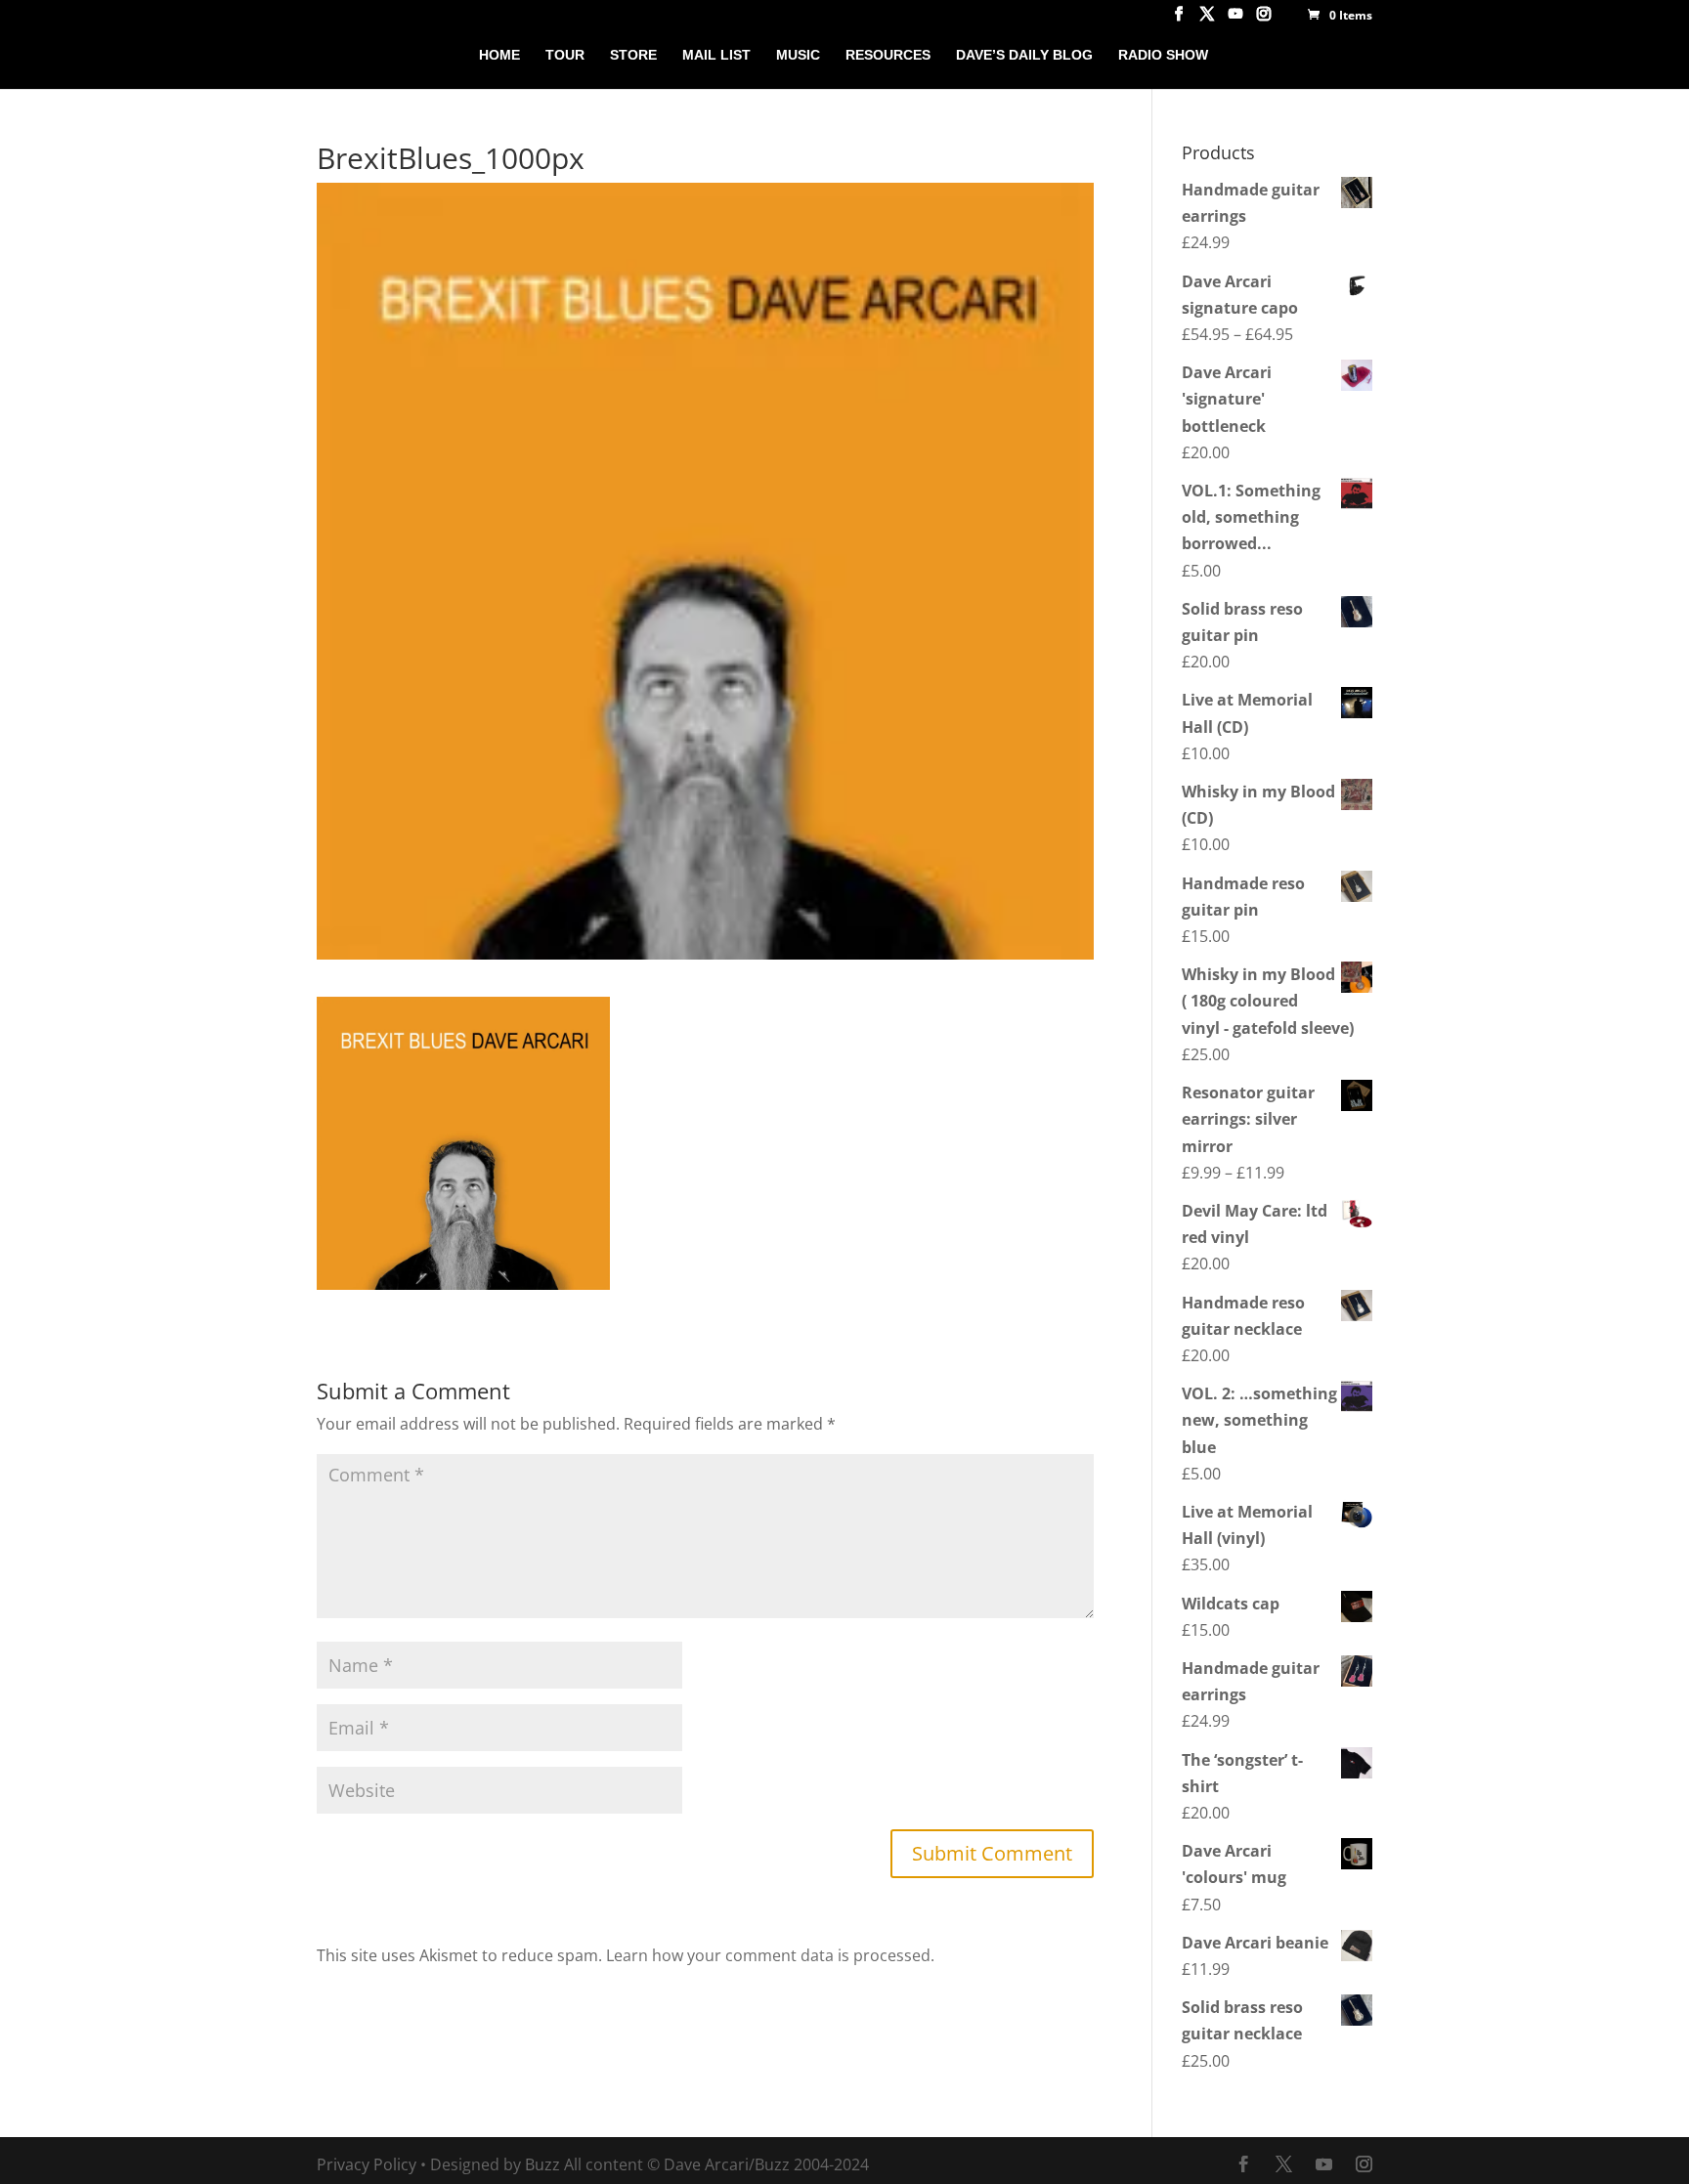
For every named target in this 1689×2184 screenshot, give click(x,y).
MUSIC (798, 55)
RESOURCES (888, 55)
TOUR (565, 55)
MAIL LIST (716, 55)
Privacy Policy (367, 2164)
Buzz (542, 2164)
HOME (499, 55)
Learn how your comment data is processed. (770, 1955)
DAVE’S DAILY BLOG (1024, 55)
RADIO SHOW (1163, 55)
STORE (633, 55)
